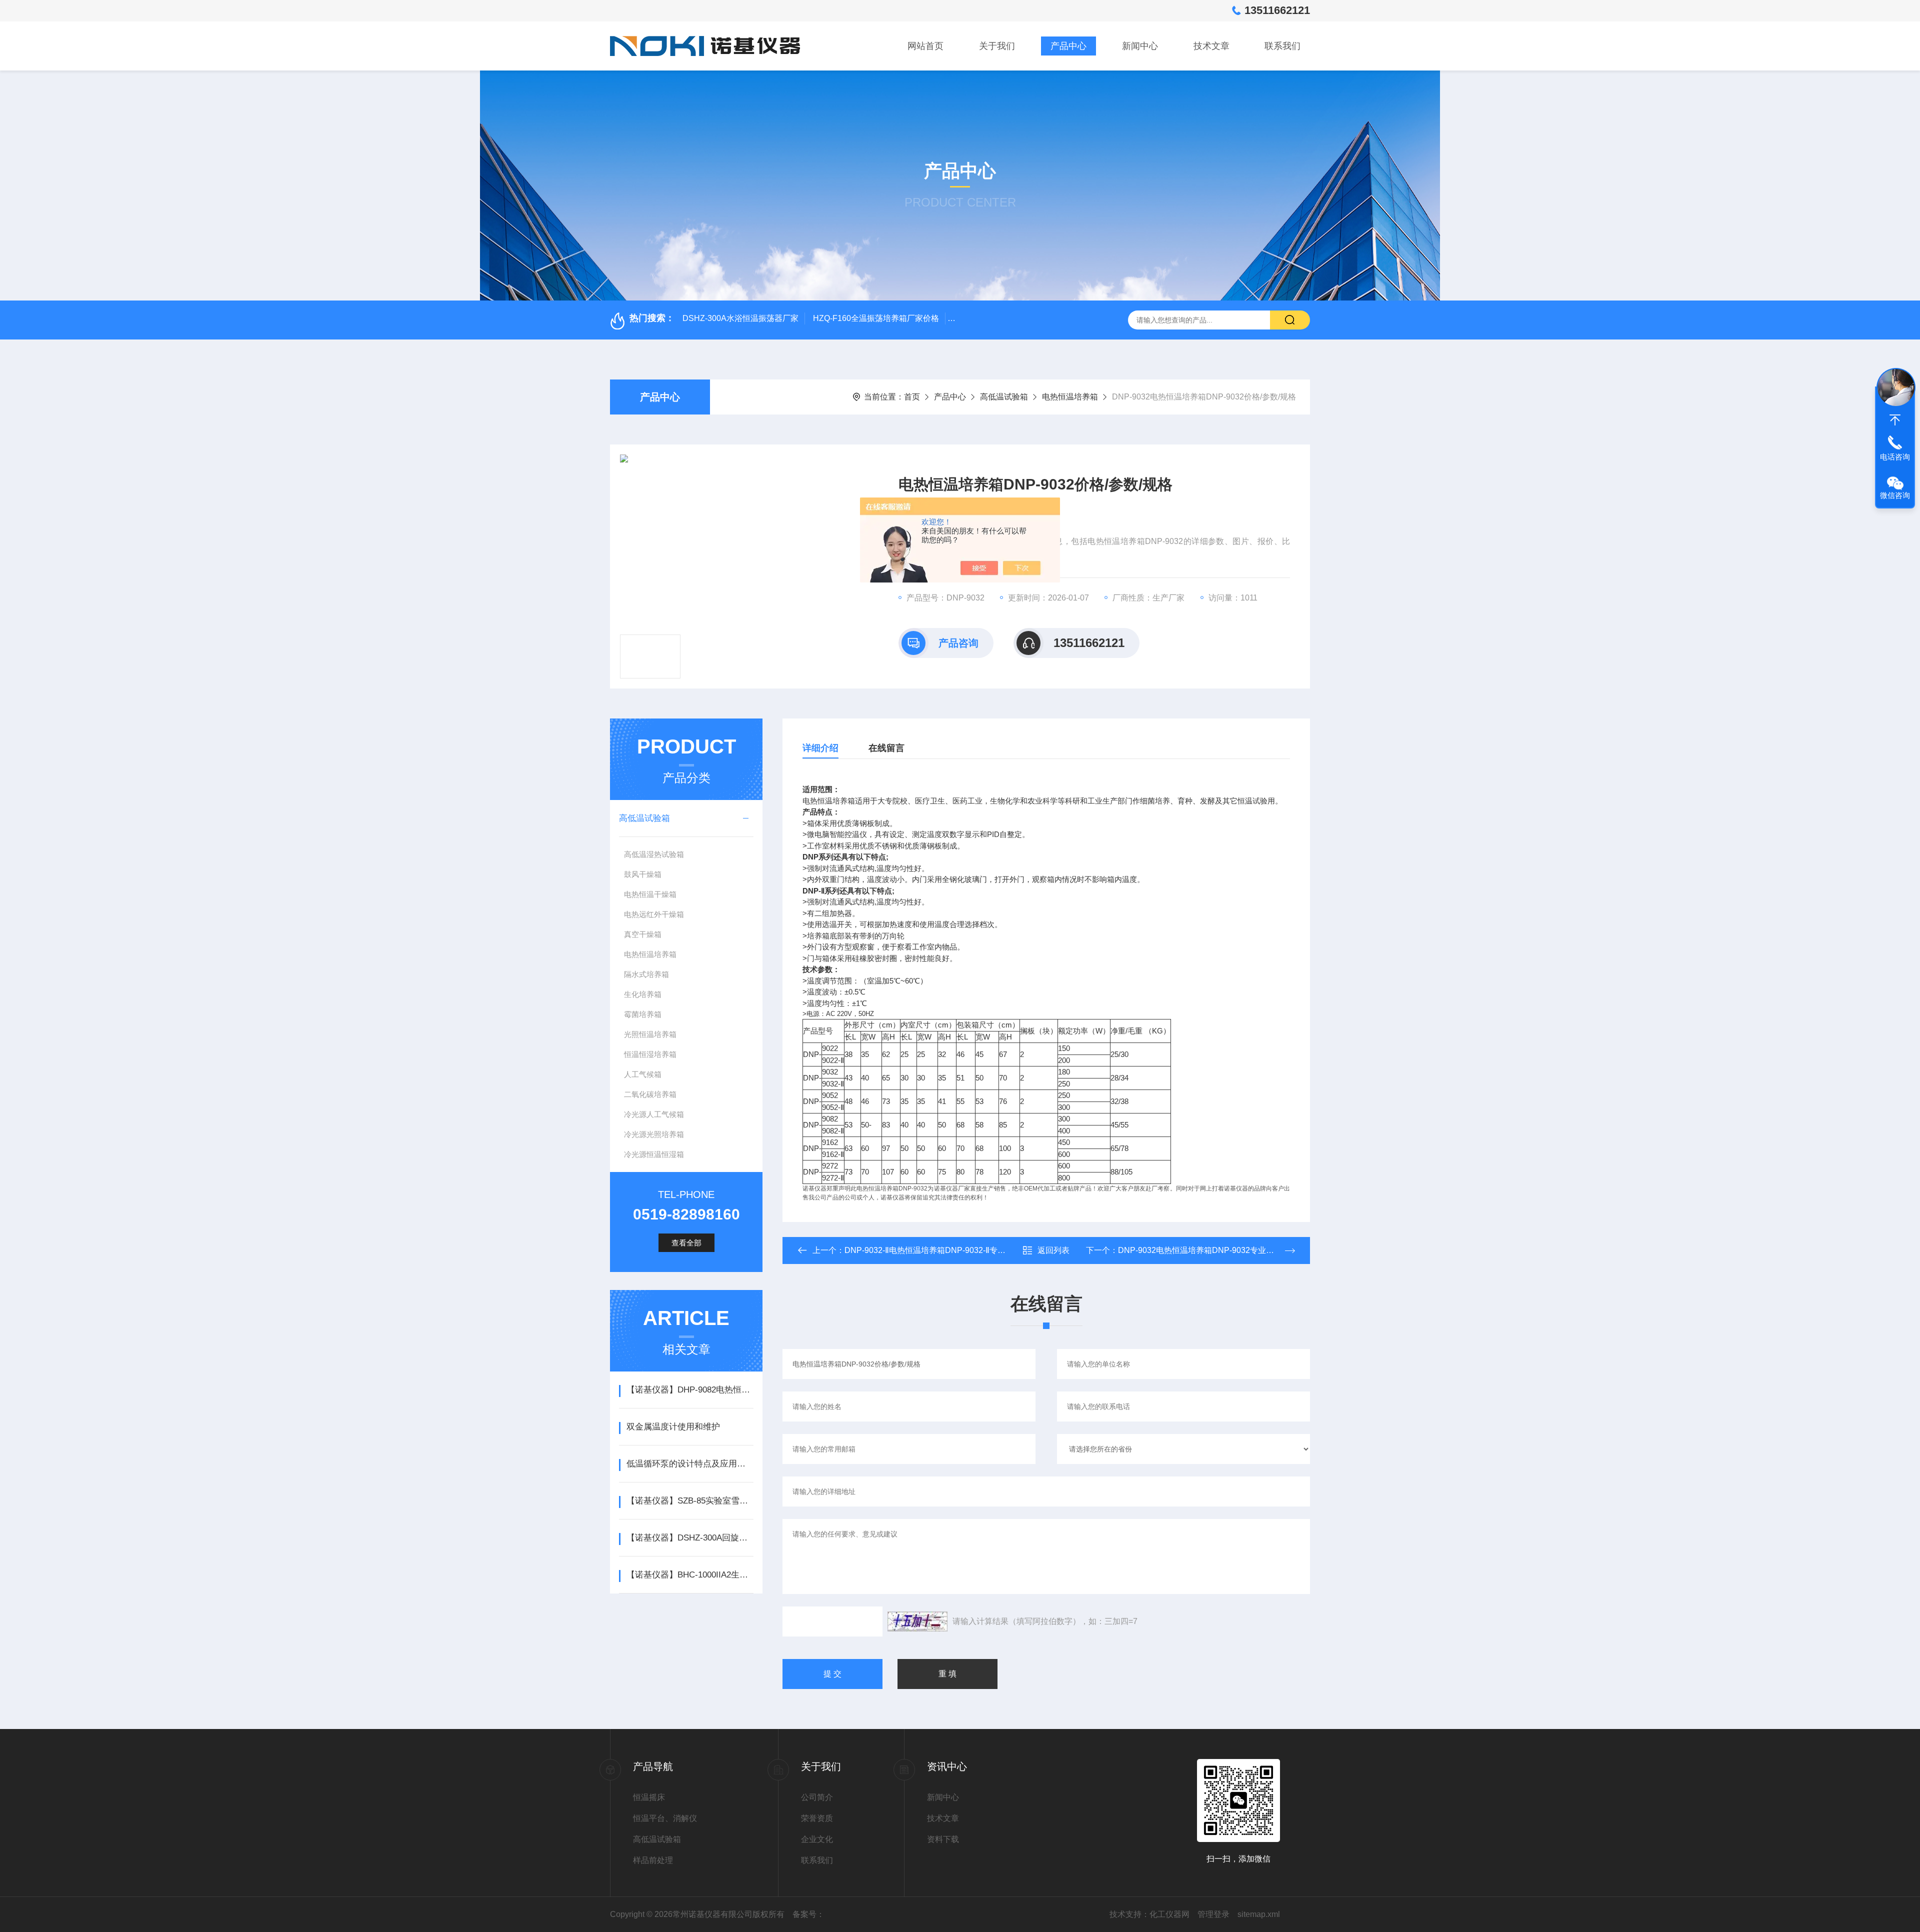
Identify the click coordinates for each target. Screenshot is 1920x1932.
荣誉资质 (817, 1818)
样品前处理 (653, 1860)
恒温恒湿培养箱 (650, 1054)
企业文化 (817, 1839)
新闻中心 (1140, 46)
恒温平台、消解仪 (665, 1818)
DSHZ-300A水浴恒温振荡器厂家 (740, 318)
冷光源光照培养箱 (654, 1134)
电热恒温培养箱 (1070, 397)
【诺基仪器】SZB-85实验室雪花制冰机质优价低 (690, 1501)
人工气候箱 (643, 1074)
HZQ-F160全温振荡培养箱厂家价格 (876, 318)
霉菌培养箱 (643, 1014)
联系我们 (1282, 46)
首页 (912, 397)
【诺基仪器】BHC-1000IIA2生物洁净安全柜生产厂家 (690, 1575)
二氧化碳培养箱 (650, 1094)
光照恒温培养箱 (650, 1034)
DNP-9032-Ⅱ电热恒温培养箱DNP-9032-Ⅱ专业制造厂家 (941, 1250)
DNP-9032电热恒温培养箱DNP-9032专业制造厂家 (1208, 1250)
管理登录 (1213, 1914)
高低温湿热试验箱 (654, 854)
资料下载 (943, 1839)
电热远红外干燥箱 (654, 914)
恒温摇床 (649, 1797)
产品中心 (1068, 46)
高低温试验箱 (1004, 397)
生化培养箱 (643, 994)
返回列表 (1053, 1250)
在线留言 (886, 748)
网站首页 (925, 46)
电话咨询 (1895, 457)
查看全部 (686, 1243)
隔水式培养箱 (646, 974)
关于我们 (997, 46)
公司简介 (817, 1797)
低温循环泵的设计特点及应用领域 (690, 1464)
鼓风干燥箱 (643, 874)
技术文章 (1211, 46)
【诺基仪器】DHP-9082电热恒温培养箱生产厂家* (690, 1390)
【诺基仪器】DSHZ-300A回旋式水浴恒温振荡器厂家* (690, 1538)
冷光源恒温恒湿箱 (654, 1154)
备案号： (808, 1914)
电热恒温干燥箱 (650, 894)
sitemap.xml (1259, 1914)
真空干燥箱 (643, 934)
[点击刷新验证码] (917, 1621)
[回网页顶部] (1895, 420)
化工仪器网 (1169, 1914)
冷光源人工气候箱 (654, 1114)
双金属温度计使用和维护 (673, 1427)
